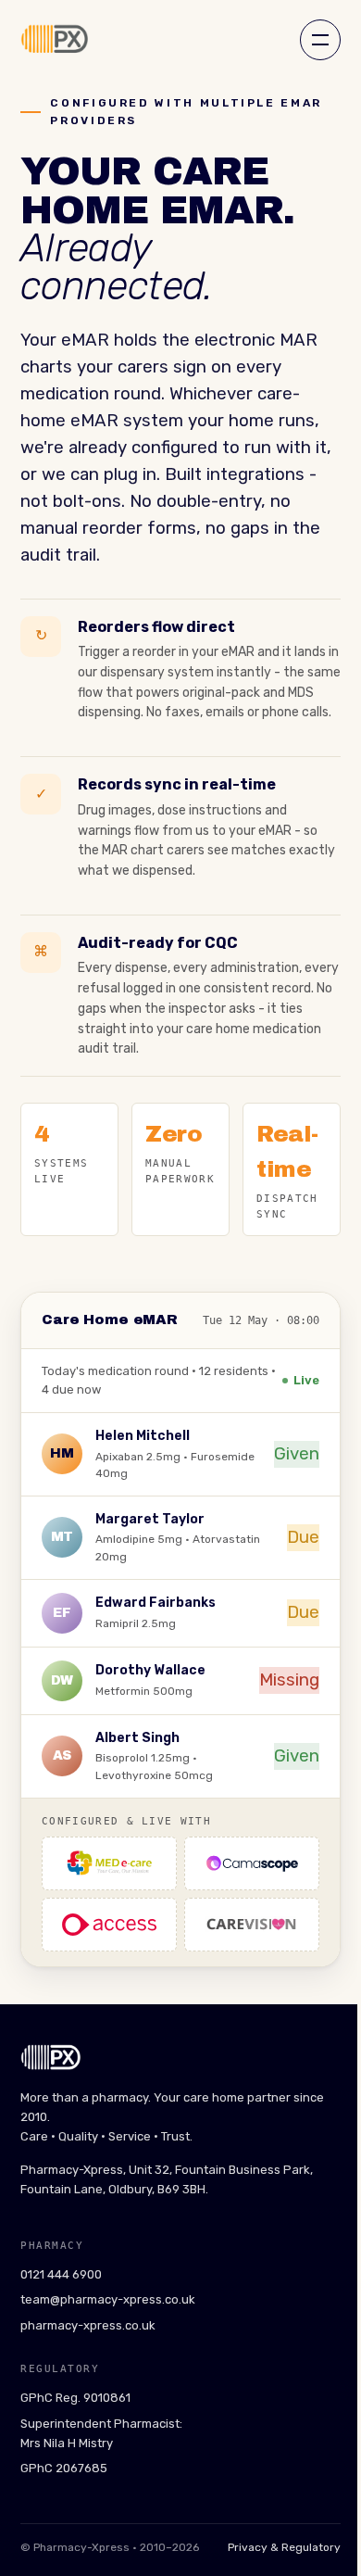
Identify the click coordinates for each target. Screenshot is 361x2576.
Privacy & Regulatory (284, 2547)
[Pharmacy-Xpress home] (54, 40)
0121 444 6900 (61, 2274)
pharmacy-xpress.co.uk (88, 2325)
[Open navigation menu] (320, 40)
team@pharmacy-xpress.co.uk (108, 2299)
